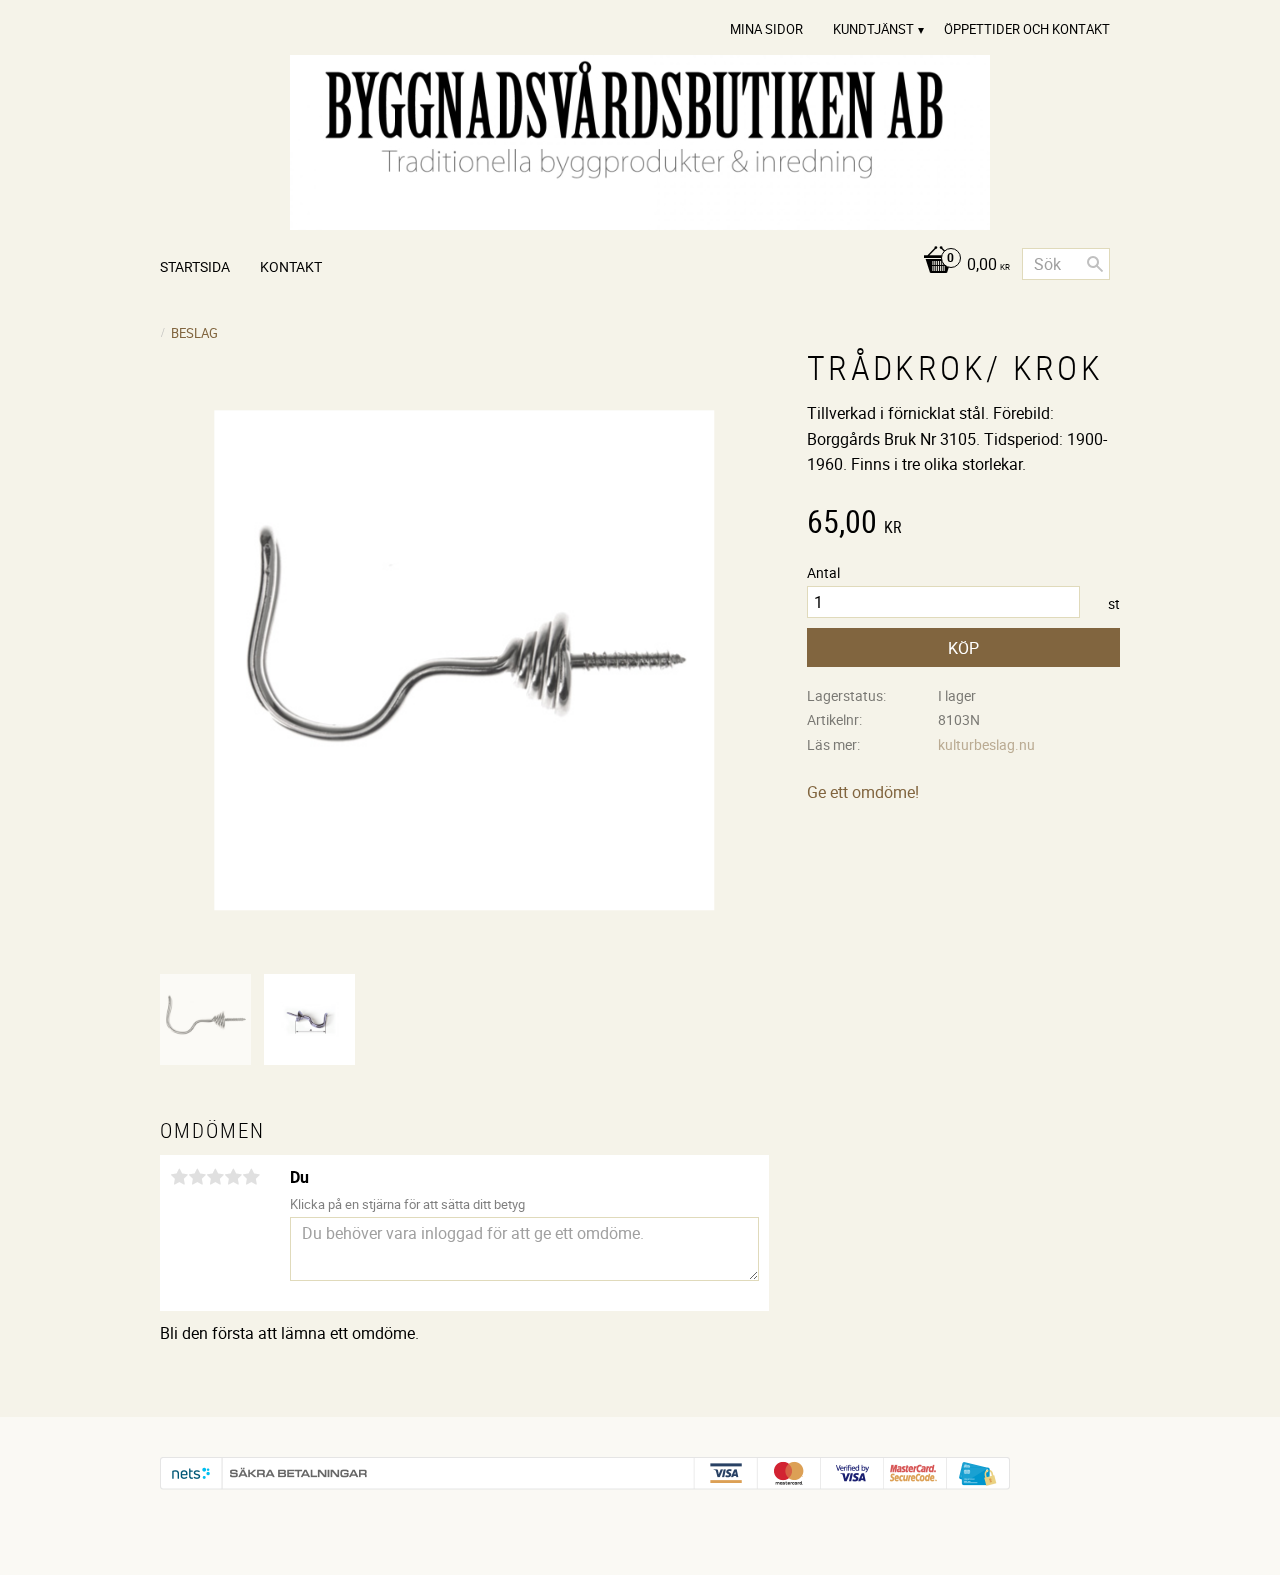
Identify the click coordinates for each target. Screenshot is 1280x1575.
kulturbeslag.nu (986, 744)
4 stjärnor (233, 1177)
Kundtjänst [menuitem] (873, 29)
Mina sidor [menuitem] (766, 29)
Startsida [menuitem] (195, 266)
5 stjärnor (251, 1177)
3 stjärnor (215, 1177)
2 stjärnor (197, 1177)
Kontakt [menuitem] (291, 266)
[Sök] (1095, 264)
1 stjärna (179, 1177)
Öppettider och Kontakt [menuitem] (1027, 29)
